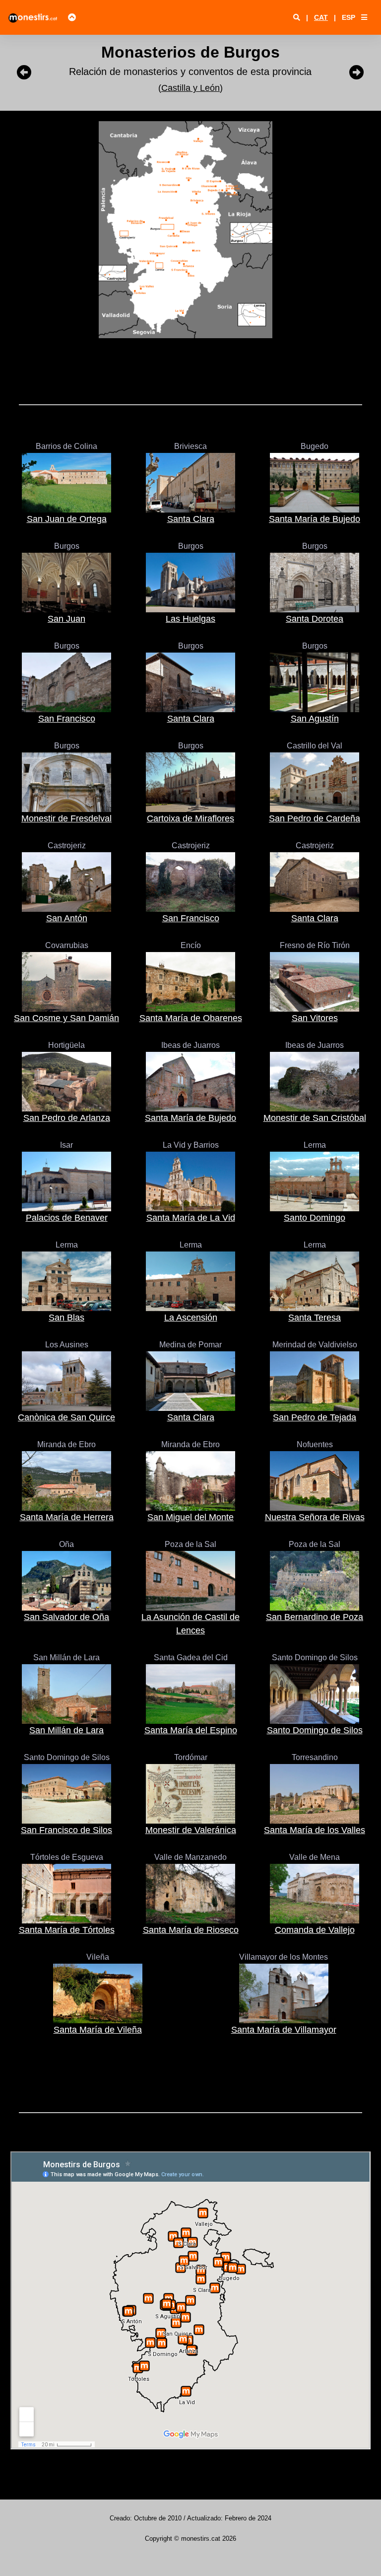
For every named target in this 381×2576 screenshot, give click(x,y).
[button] (364, 17)
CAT (321, 17)
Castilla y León (190, 88)
